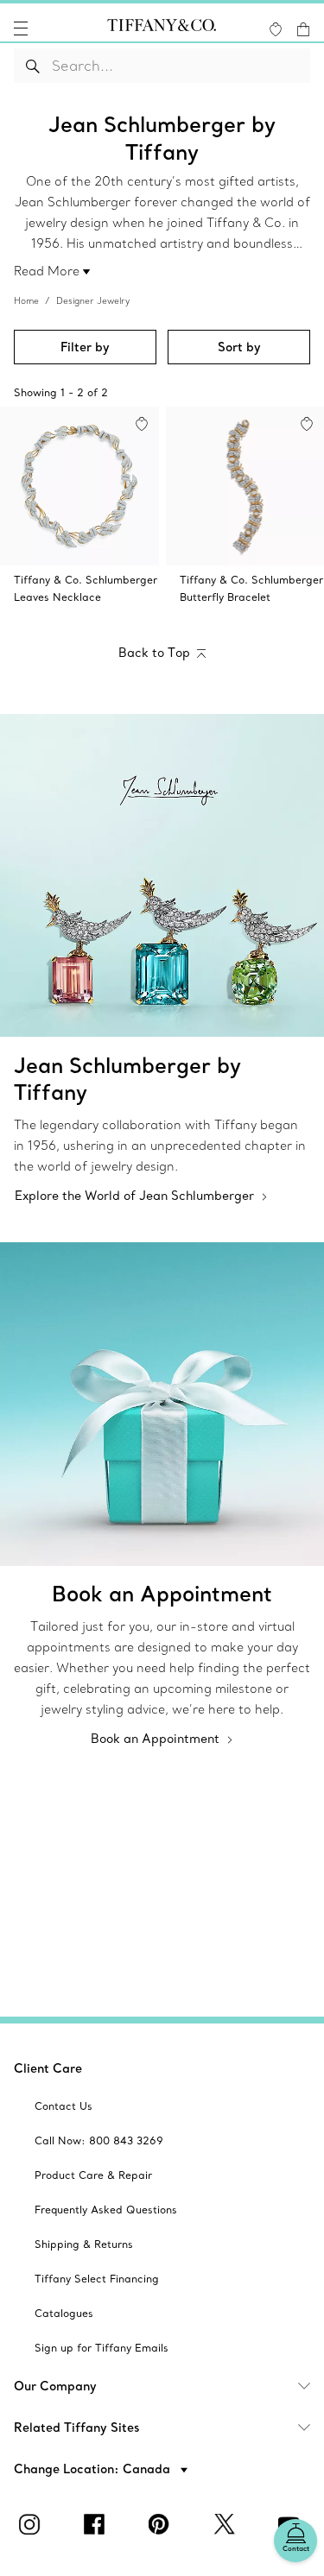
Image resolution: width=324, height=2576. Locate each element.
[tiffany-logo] (162, 28)
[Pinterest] (162, 2524)
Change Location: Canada (94, 2469)
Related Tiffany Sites (77, 2428)
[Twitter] (227, 2524)
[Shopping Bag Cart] (303, 29)
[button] (21, 28)
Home (26, 301)
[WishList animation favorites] (276, 29)
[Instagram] (33, 2524)
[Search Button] (33, 66)
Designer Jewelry (93, 301)
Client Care (48, 2068)
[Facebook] (98, 2524)
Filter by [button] (85, 347)
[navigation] (21, 28)
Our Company (55, 2386)
